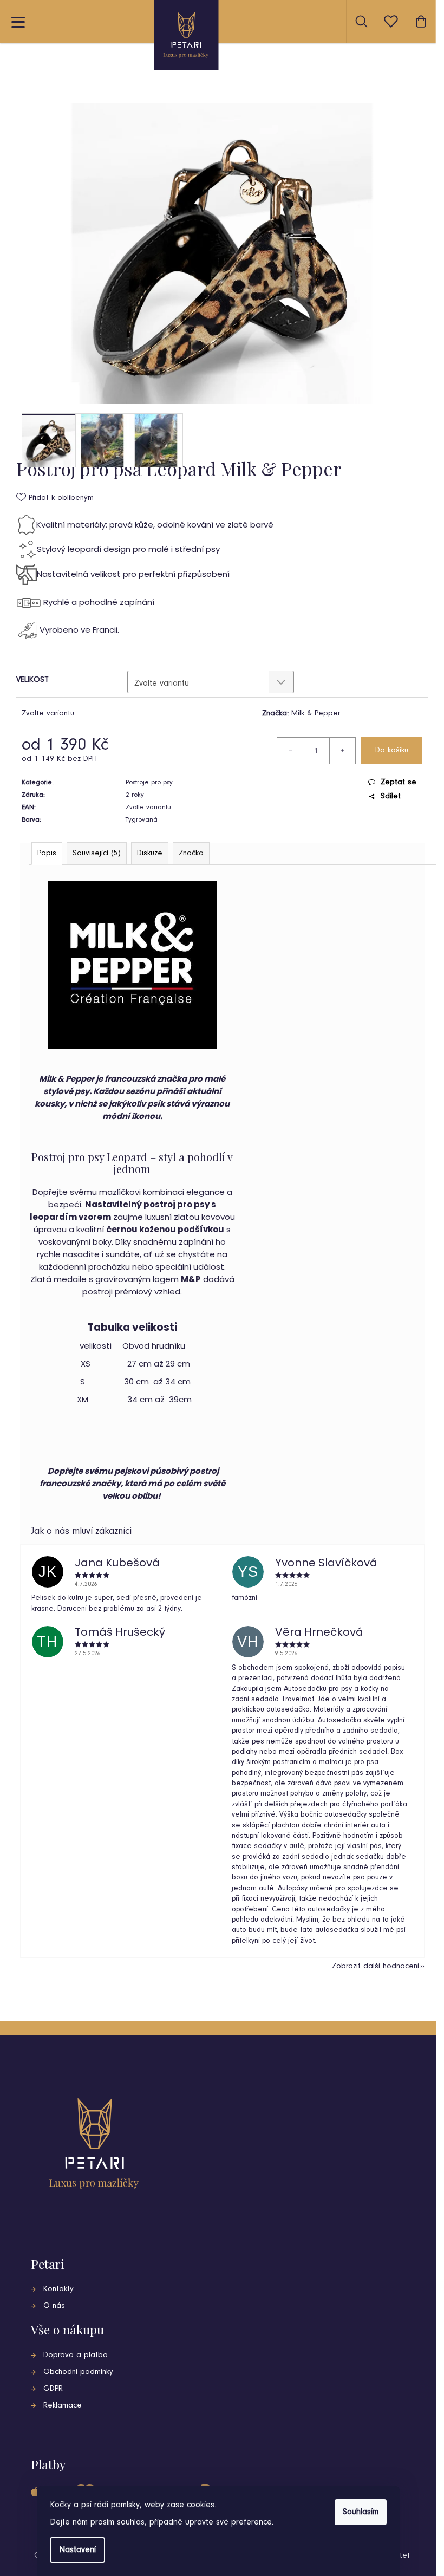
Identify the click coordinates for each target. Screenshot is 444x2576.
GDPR (53, 2389)
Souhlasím (361, 2512)
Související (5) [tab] (97, 853)
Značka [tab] (191, 853)
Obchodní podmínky (78, 2372)
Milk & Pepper (316, 714)
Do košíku (392, 750)
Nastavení (77, 2550)
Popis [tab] (47, 853)
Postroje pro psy (149, 782)
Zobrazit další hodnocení (376, 1966)
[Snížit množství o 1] (290, 751)
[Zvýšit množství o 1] (342, 751)
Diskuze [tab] (150, 853)
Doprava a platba (76, 2355)
